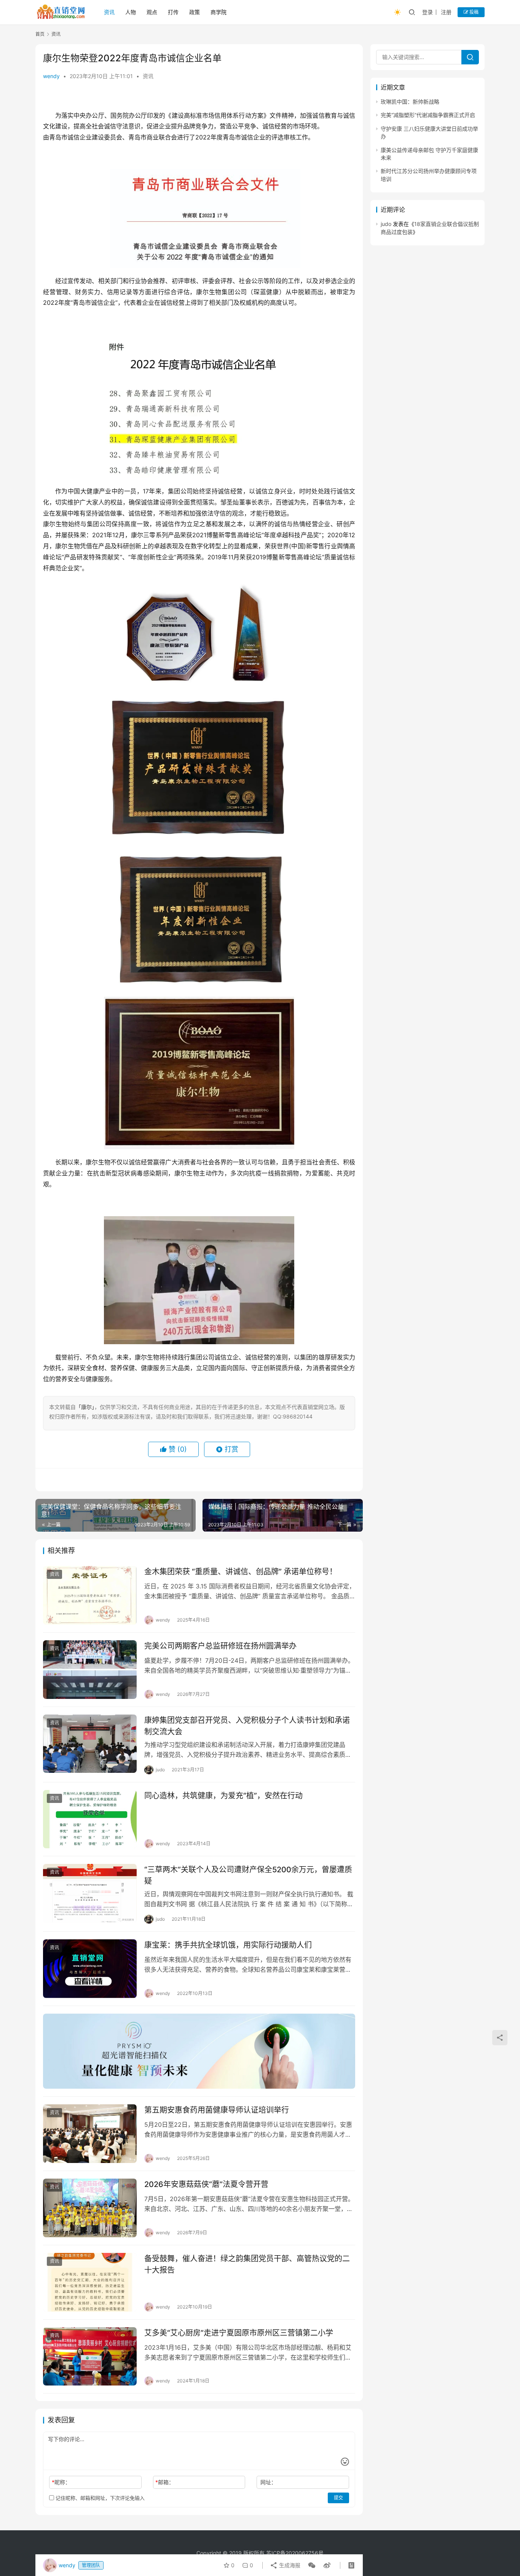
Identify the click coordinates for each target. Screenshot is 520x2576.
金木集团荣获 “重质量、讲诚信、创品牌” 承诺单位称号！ (241, 1572)
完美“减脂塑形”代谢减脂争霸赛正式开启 (428, 115)
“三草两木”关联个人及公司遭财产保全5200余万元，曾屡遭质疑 (248, 1875)
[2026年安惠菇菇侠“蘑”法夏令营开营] (90, 2208)
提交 (338, 2498)
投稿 (473, 12)
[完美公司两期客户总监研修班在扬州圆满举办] (90, 1670)
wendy (51, 76)
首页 (40, 34)
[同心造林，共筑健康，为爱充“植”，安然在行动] (90, 1819)
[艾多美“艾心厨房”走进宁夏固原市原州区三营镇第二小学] (90, 2357)
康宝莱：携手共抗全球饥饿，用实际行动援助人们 (228, 1945)
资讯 (109, 12)
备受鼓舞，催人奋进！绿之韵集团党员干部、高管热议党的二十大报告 (247, 2264)
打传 (173, 12)
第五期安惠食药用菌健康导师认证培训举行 (217, 2110)
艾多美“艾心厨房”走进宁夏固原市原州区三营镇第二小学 (239, 2333)
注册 (446, 12)
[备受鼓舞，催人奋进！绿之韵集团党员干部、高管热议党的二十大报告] (90, 2282)
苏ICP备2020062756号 (295, 2553)
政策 (195, 12)
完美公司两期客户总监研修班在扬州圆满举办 (220, 1646)
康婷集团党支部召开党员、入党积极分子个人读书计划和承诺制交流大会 (247, 1726)
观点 (152, 12)
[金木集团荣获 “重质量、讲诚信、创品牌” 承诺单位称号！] (90, 1595)
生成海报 (289, 2565)
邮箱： (165, 2482)
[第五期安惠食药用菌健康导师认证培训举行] (90, 2134)
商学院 (219, 12)
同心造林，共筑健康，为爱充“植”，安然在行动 (223, 1796)
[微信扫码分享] (312, 2565)
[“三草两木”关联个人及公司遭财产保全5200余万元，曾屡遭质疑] (90, 1893)
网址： (268, 2482)
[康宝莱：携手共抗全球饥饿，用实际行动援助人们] (90, 1969)
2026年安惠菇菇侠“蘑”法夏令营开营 (206, 2184)
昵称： (61, 2482)
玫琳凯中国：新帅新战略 (410, 102)
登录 (427, 12)
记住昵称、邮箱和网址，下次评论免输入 (99, 2498)
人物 (131, 12)
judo (386, 224)
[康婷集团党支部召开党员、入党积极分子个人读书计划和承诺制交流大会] (90, 1744)
